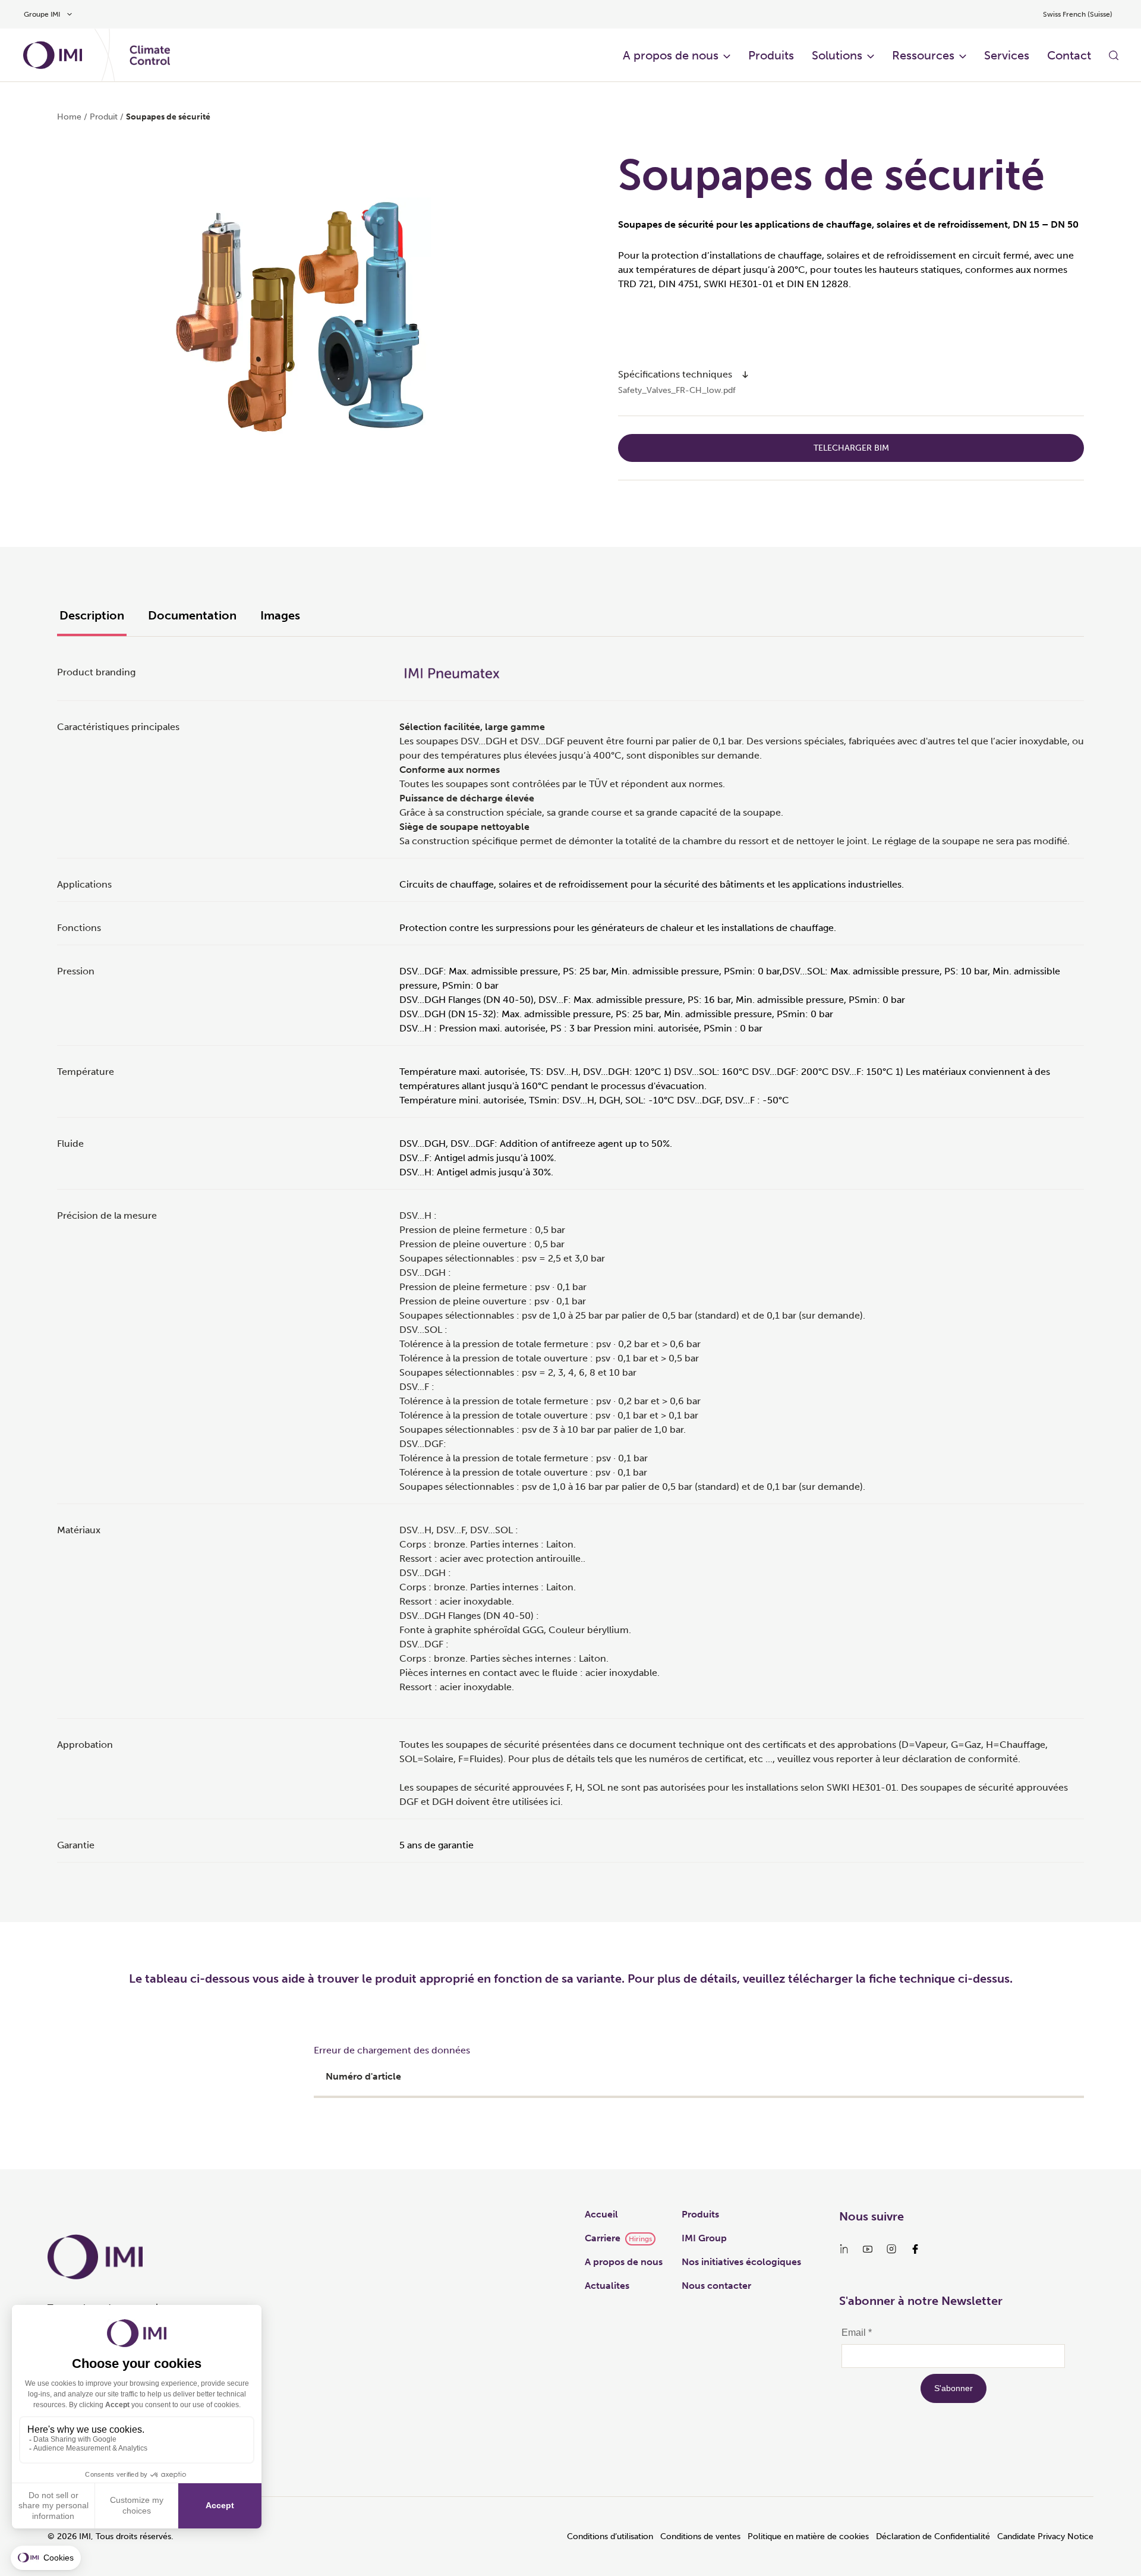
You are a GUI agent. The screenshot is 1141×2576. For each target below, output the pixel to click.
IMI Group (704, 2238)
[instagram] (891, 2249)
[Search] (1114, 55)
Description (92, 615)
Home (69, 117)
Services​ (1007, 55)
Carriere (603, 2238)
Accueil (601, 2214)
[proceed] (745, 375)
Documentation (192, 615)
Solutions (837, 55)
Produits (771, 55)
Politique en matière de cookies (808, 2536)
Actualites (607, 2286)
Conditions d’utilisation (610, 2536)
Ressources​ (923, 55)
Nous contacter (716, 2286)
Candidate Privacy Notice (1045, 2536)
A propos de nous (671, 55)
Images (280, 615)
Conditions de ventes (700, 2536)
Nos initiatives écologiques (741, 2262)
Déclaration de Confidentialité (933, 2536)
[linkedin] (844, 2249)
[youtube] (868, 2249)
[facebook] (915, 2249)
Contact (1069, 55)
